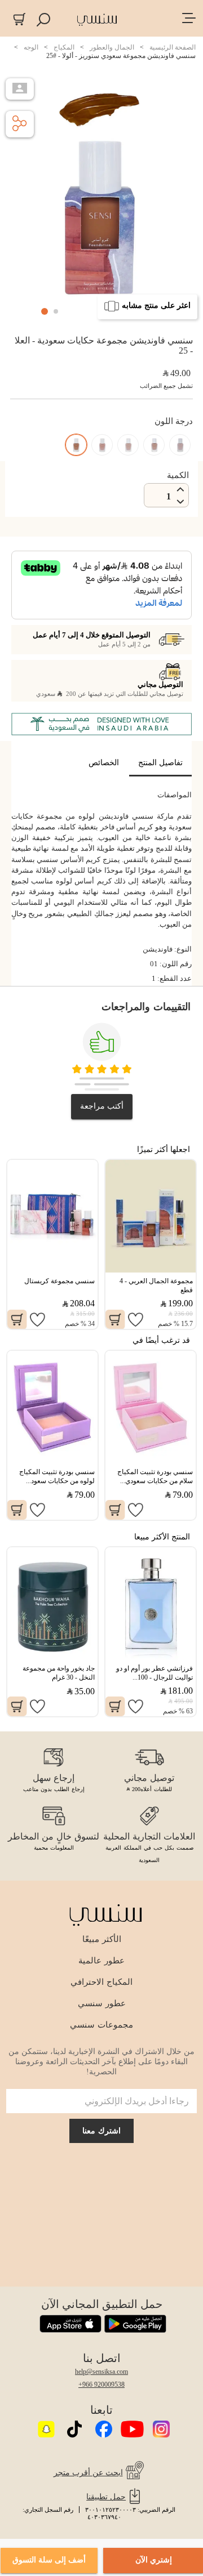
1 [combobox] (169, 496)
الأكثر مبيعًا (102, 1939)
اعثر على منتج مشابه (156, 305)
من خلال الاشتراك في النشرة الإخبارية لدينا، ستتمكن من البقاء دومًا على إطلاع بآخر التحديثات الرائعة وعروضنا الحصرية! (101, 2062)
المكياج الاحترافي (101, 1982)
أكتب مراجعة (102, 1106)
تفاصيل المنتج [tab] (160, 763)
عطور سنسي (102, 2003)
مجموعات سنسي (101, 2025)
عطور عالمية (101, 1961)
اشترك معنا (101, 2131)
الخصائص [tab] (104, 763)
